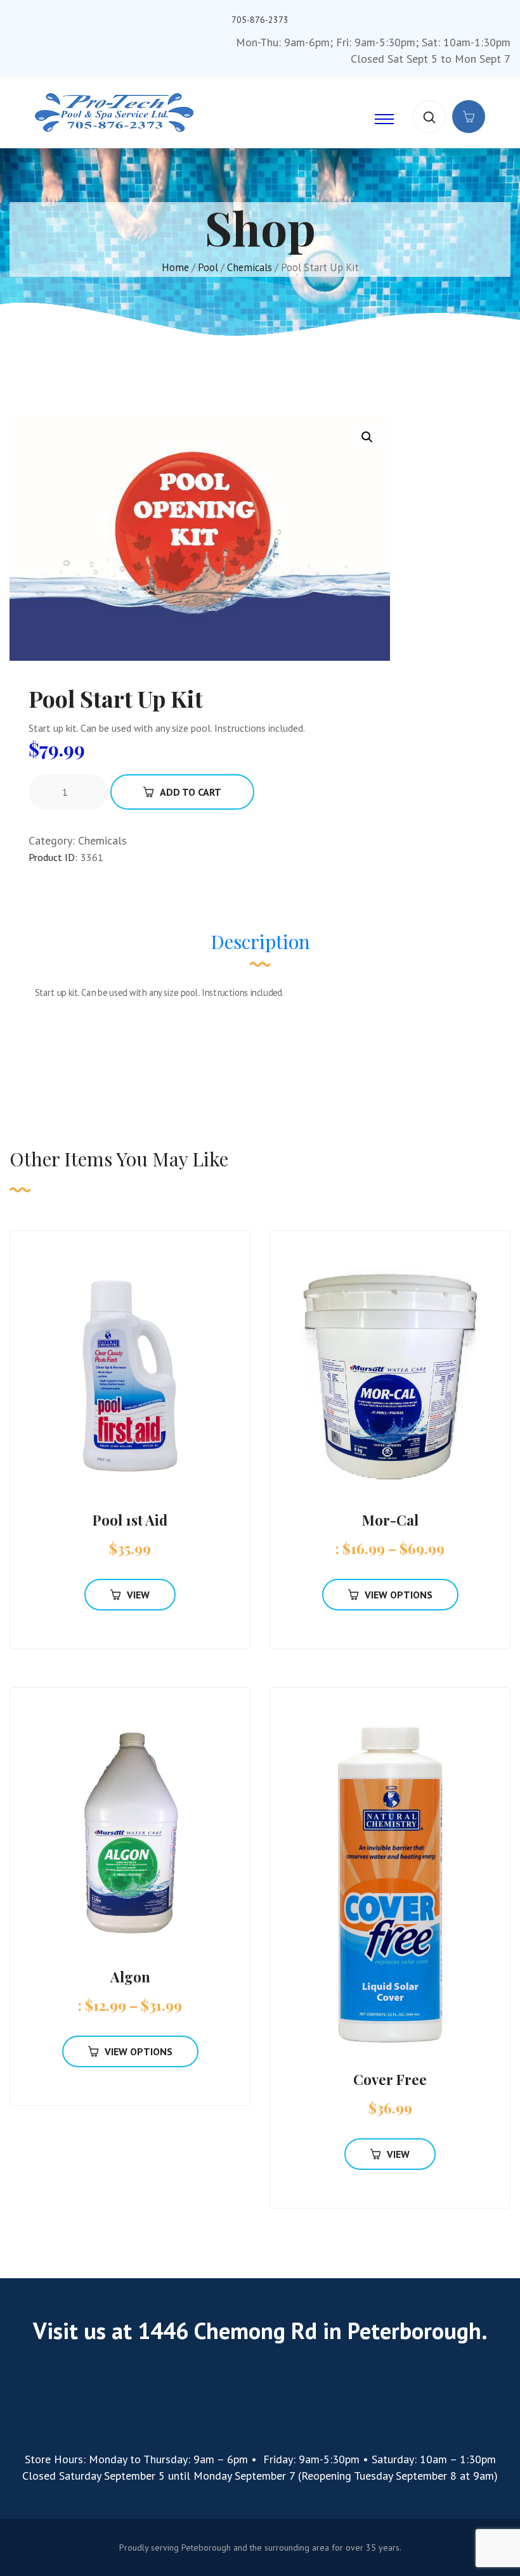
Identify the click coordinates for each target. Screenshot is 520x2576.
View (138, 1595)
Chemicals (250, 267)
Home (175, 267)
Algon (130, 1977)
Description (260, 941)
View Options (399, 1595)
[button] (367, 437)
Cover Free (390, 2079)
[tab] (260, 948)
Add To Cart (191, 792)
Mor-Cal (390, 1520)
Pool (208, 267)
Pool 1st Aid (130, 1520)
